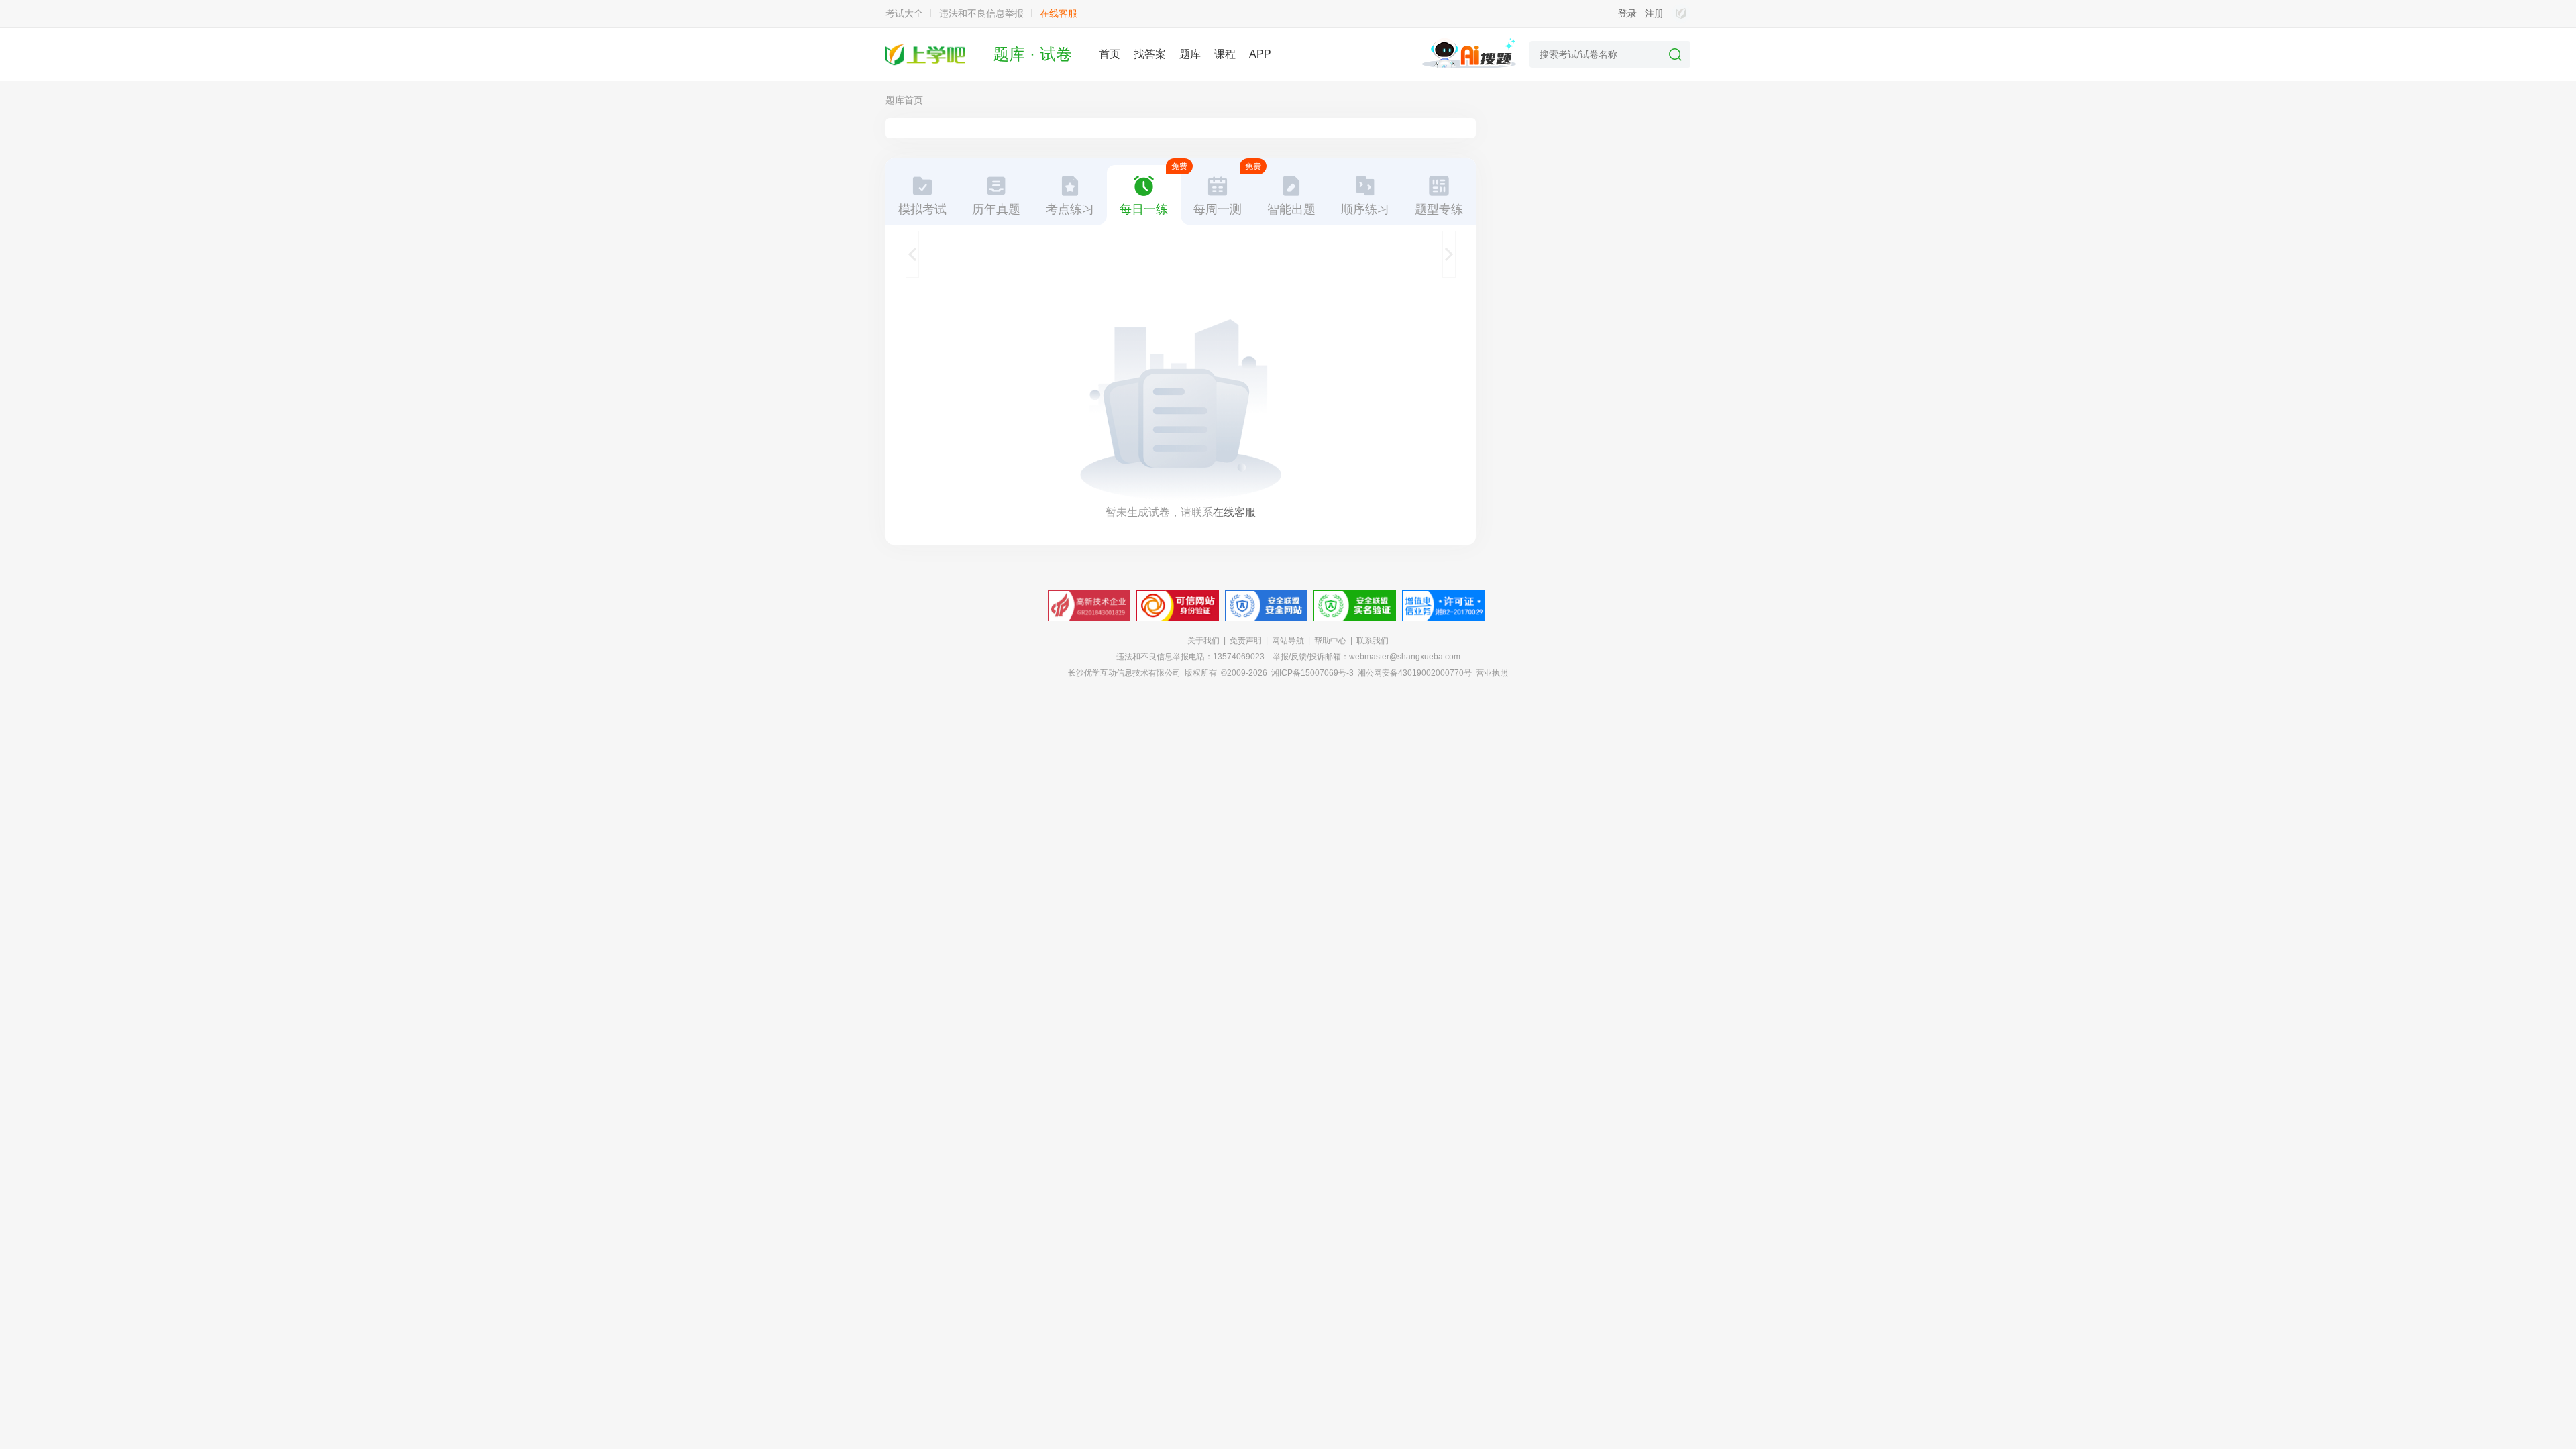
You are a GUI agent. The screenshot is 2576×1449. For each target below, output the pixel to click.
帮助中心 (1330, 641)
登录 (1627, 13)
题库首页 (904, 100)
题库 (1190, 54)
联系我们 (1373, 641)
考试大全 (904, 13)
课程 (1225, 54)
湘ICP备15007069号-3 (1312, 673)
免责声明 (1246, 641)
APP (1260, 54)
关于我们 (1203, 641)
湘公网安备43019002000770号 (1415, 673)
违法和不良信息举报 (981, 13)
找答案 (1150, 54)
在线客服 (1059, 13)
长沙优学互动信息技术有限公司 (1124, 673)
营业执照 (1492, 673)
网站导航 (1288, 641)
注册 (1654, 13)
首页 (1110, 54)
